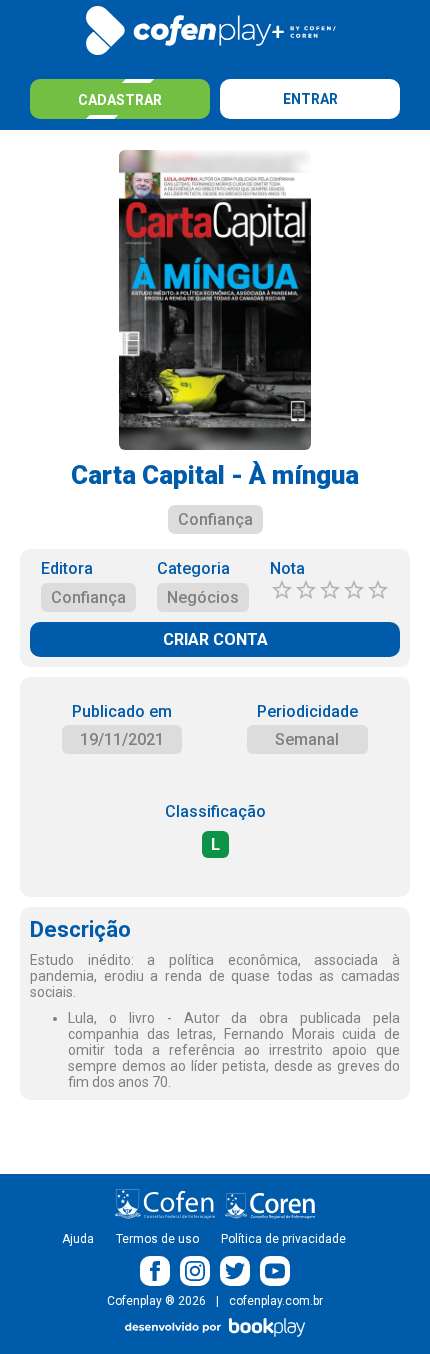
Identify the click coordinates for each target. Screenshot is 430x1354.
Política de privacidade (283, 1239)
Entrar (310, 99)
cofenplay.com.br (276, 1301)
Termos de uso (157, 1239)
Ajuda (78, 1239)
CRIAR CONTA (215, 639)
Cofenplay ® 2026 (156, 1301)
